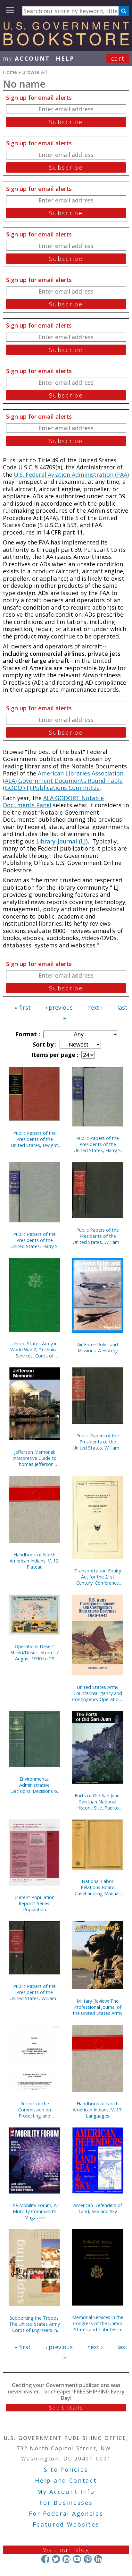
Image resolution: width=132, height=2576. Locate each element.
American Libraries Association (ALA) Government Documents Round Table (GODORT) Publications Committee (63, 780)
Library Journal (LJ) (62, 841)
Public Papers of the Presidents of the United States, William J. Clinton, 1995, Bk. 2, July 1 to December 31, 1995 (35, 1992)
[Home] (66, 43)
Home (10, 72)
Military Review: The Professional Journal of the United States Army (98, 2007)
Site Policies (66, 2469)
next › (95, 1007)
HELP (65, 58)
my (26, 58)
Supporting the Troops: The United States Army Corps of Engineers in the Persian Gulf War (34, 2324)
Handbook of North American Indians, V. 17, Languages (98, 2110)
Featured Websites (66, 2524)
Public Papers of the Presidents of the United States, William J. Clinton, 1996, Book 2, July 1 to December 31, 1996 (98, 1442)
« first (23, 1007)
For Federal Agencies (66, 2513)
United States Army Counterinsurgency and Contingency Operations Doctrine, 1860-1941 (98, 1693)
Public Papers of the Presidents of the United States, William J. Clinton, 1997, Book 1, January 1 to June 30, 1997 (98, 1236)
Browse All (34, 72)
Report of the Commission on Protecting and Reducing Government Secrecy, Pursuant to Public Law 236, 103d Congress (34, 2110)
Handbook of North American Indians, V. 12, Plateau (35, 1561)
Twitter (56, 2559)
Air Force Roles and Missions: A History (98, 1348)
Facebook (45, 2559)
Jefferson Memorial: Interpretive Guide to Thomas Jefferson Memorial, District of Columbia (35, 1458)
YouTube (77, 2559)
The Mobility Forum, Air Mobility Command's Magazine (34, 2211)
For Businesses (66, 2503)
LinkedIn (98, 2559)
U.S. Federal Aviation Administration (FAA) (71, 475)
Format (27, 1034)
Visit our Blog (66, 2550)
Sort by (44, 1044)
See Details (66, 2408)
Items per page (54, 1055)
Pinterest (88, 2559)
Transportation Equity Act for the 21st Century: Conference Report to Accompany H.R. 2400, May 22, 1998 (98, 1577)
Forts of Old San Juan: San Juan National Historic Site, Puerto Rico (98, 1802)
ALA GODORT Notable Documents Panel (53, 802)
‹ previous (59, 1007)
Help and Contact (66, 2480)
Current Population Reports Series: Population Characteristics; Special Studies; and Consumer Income (35, 1903)
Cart (118, 58)
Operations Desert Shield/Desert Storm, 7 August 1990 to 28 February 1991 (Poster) (35, 1652)
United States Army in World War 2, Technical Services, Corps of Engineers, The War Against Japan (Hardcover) (34, 1350)
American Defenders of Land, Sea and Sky (98, 2208)
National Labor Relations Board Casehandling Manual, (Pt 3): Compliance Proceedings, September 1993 (98, 1887)
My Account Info (66, 2492)
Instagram (66, 2559)
